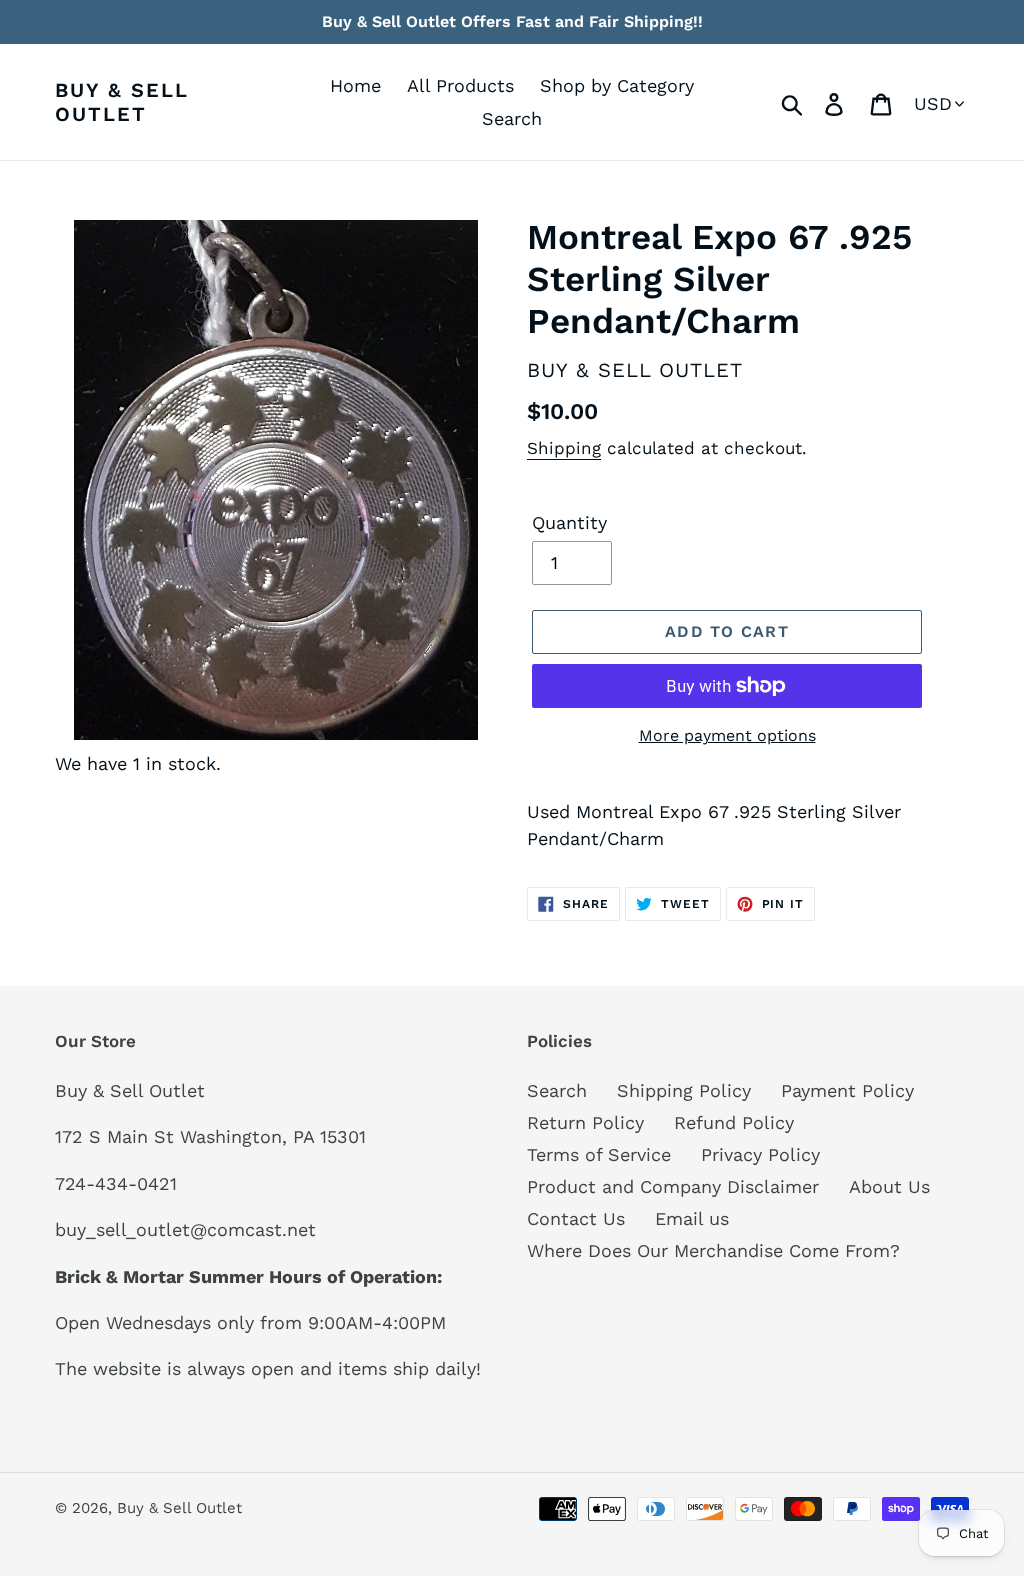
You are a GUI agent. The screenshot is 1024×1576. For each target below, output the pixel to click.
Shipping (564, 448)
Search (557, 1090)
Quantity (569, 522)
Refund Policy (734, 1122)
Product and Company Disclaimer (673, 1186)
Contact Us (576, 1218)
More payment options (727, 735)
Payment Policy (847, 1090)
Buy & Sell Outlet (122, 102)
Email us (692, 1218)
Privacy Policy (760, 1154)
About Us (889, 1186)
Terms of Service (599, 1154)
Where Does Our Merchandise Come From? (713, 1250)
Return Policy (585, 1122)
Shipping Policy (684, 1090)
